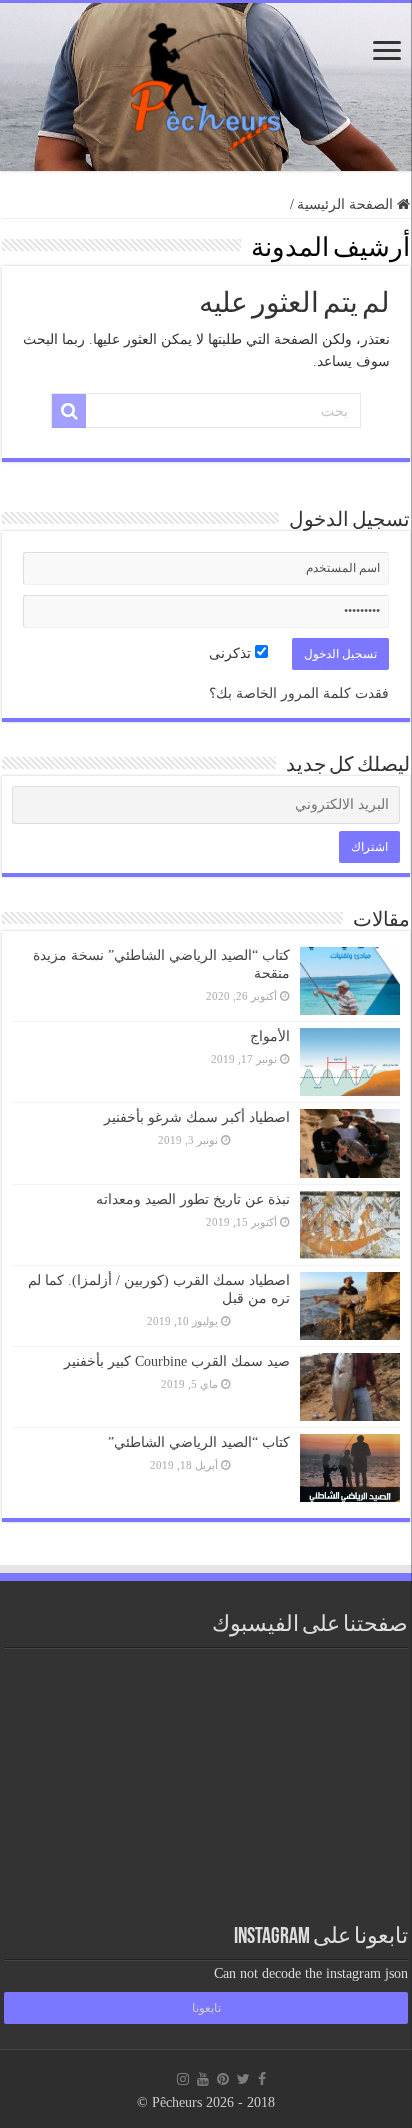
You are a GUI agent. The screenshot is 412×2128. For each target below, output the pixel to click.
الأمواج (270, 1036)
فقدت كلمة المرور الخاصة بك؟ (299, 693)
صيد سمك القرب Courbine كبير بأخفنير (177, 1361)
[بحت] (69, 411)
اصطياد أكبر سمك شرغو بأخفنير (197, 1117)
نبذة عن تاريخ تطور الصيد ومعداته (193, 1199)
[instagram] (183, 2079)
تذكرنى (232, 653)
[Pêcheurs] (206, 83)
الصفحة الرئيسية (347, 204)
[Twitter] (243, 2079)
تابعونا (206, 2008)
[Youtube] (203, 2079)
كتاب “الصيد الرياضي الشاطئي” (199, 1442)
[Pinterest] (223, 2079)
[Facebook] (262, 2079)
